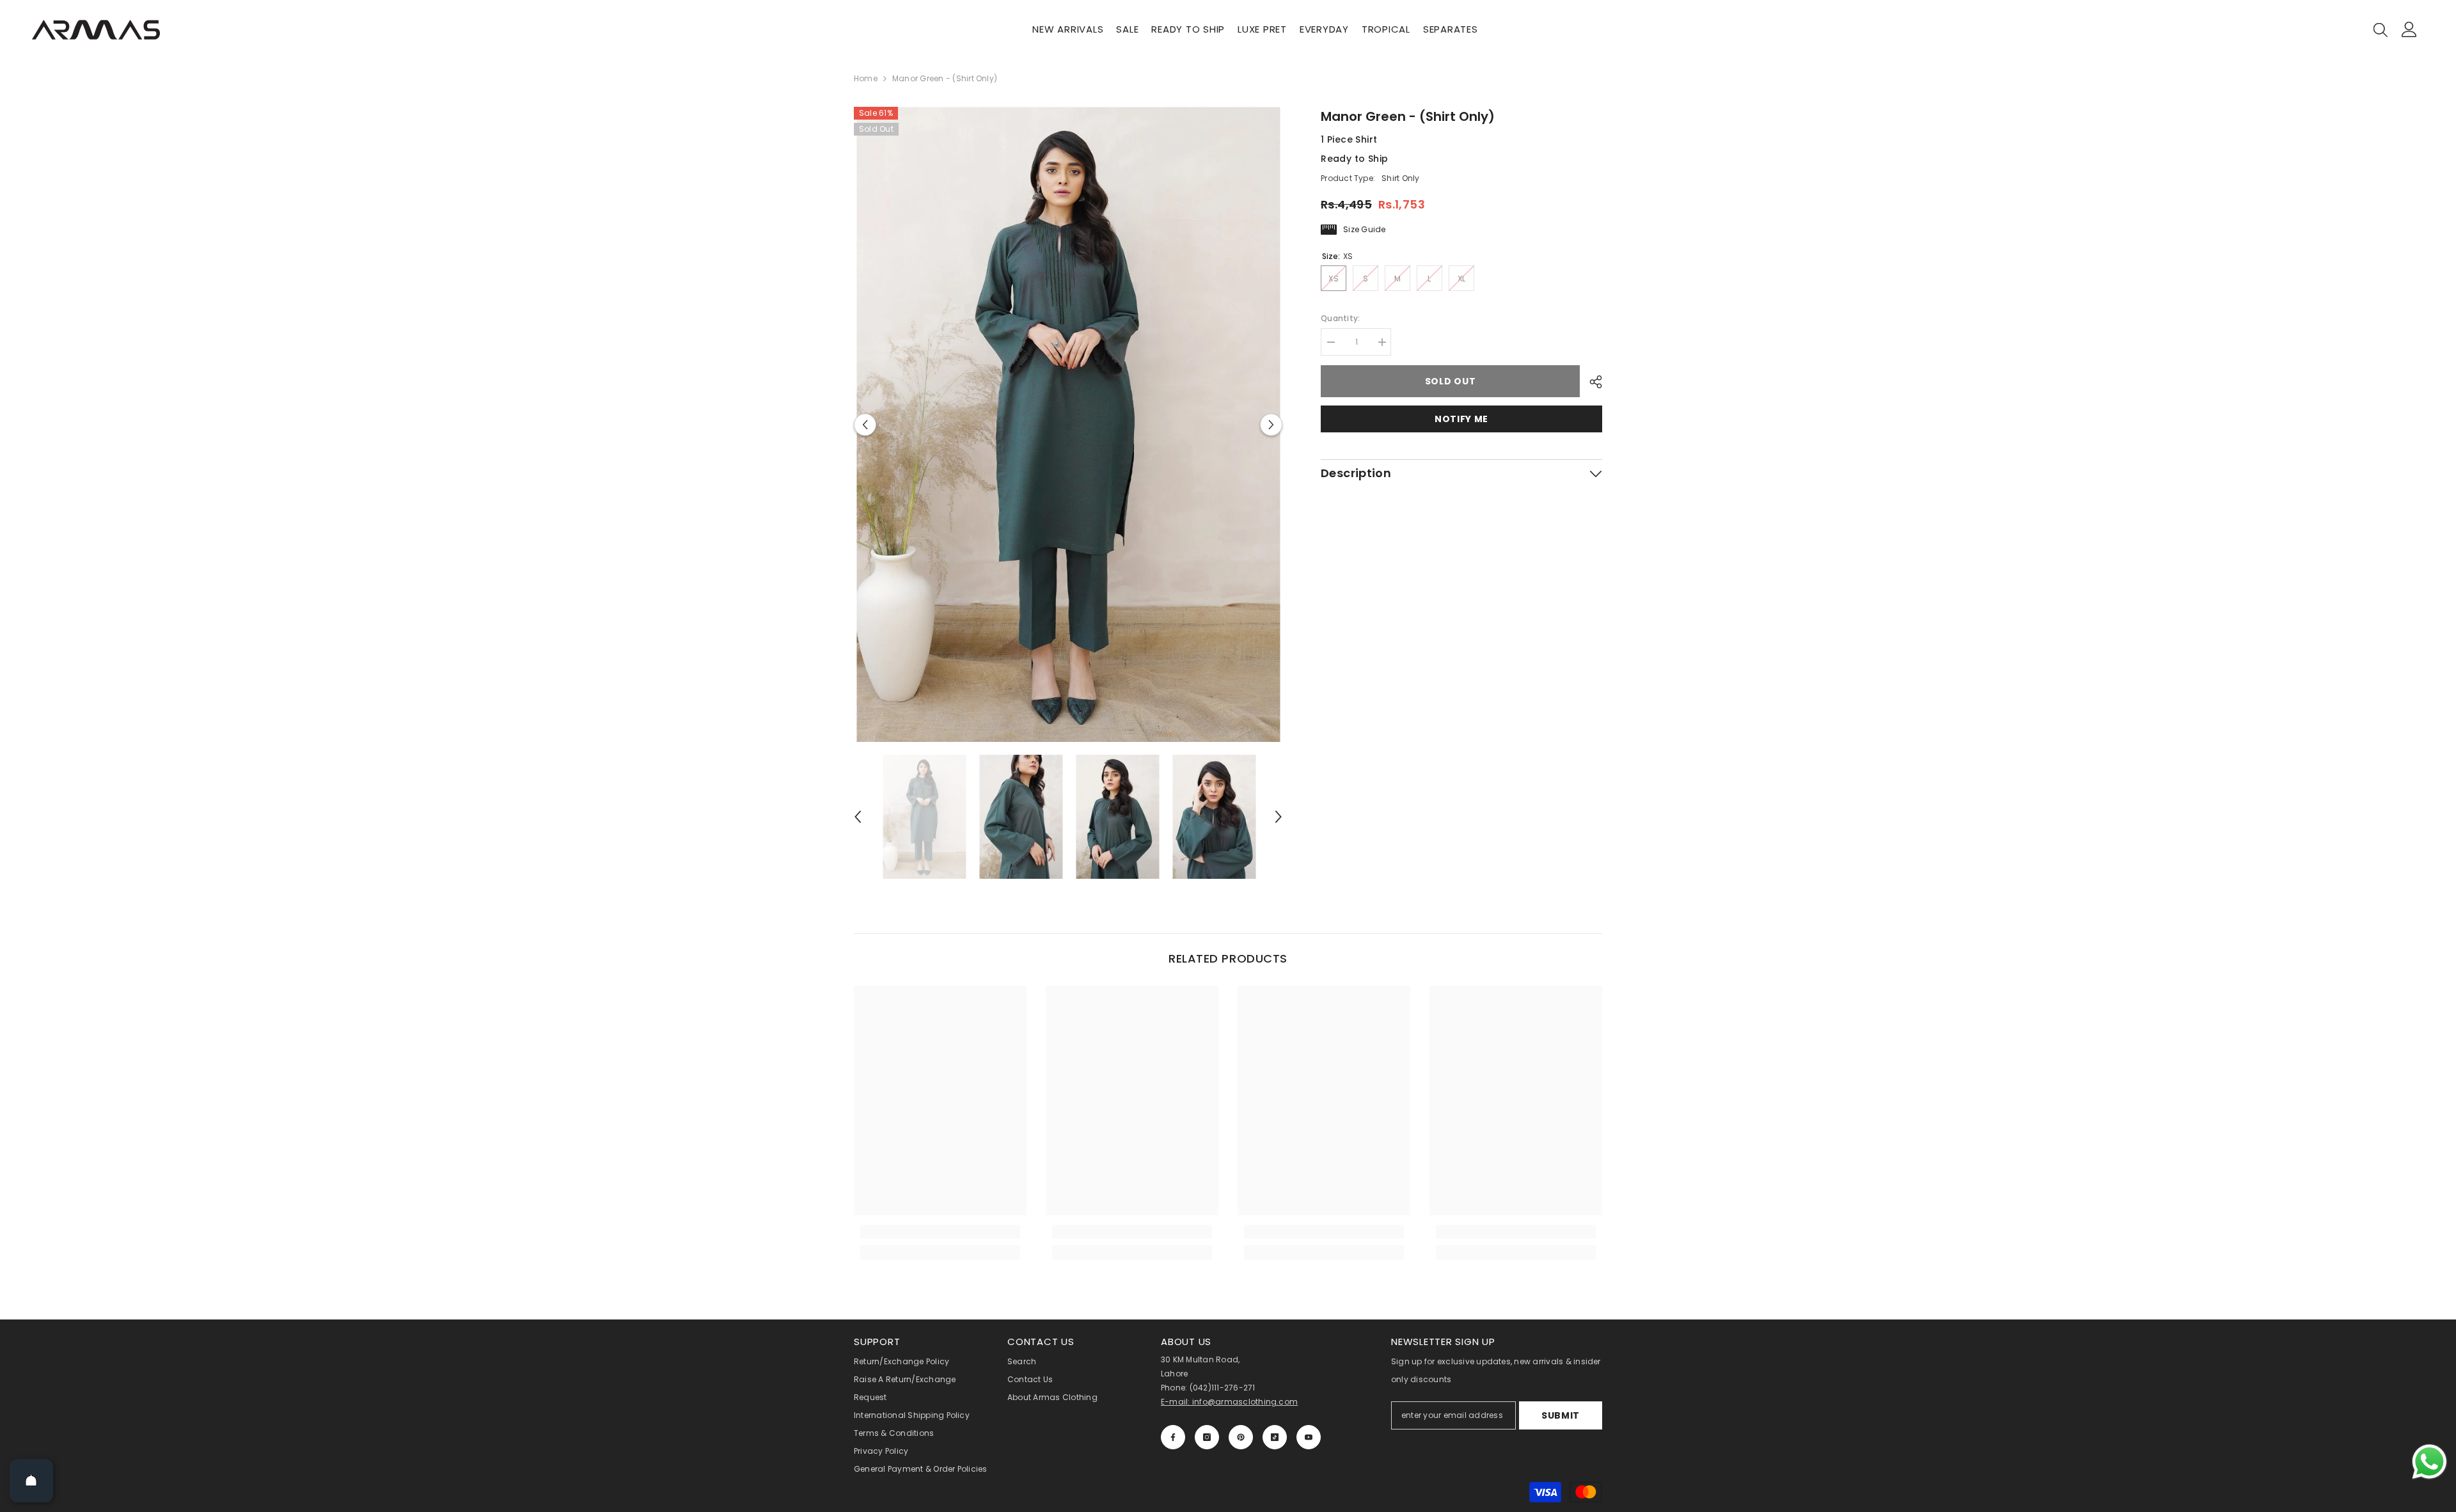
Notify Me (1461, 419)
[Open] (31, 1481)
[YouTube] (1309, 1437)
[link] (940, 1232)
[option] (1068, 424)
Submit (1561, 1415)
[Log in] (2409, 29)
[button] (865, 424)
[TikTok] (1275, 1437)
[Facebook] (1173, 1437)
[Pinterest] (1241, 1437)
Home (866, 78)
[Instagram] (1207, 1437)
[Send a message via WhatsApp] (2429, 1462)
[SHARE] (1591, 382)
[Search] (2381, 29)
